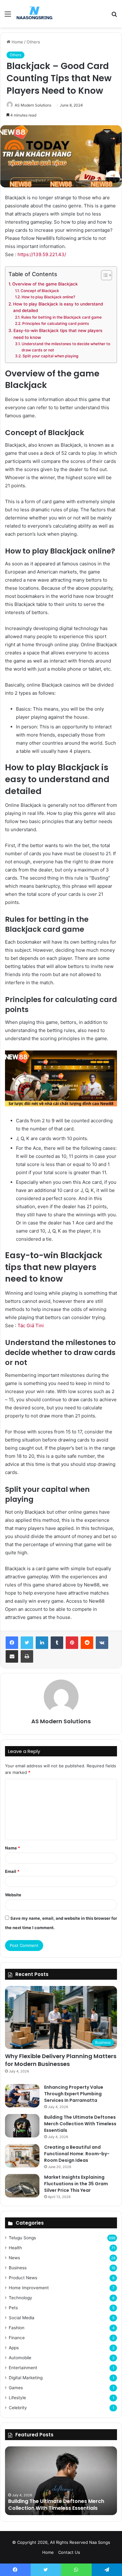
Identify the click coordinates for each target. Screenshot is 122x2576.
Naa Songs (100, 2542)
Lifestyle (17, 2398)
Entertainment (23, 2368)
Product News (23, 2278)
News (14, 2258)
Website (13, 1895)
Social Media (22, 2318)
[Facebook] (12, 1643)
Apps (14, 2348)
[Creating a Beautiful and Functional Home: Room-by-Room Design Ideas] (22, 2156)
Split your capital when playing (50, 356)
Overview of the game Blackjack (45, 284)
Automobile (20, 2358)
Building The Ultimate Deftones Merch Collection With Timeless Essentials (80, 2124)
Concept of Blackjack (40, 291)
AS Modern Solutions (33, 105)
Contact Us (69, 2552)
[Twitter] (27, 1643)
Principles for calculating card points (56, 323)
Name (13, 1848)
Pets (13, 2308)
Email (12, 1871)
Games (16, 2388)
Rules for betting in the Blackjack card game (61, 317)
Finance (17, 2338)
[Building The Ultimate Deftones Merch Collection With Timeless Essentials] (22, 2126)
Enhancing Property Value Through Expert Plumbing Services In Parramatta (74, 2094)
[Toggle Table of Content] (103, 275)
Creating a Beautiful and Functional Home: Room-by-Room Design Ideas (77, 2154)
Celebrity (18, 2408)
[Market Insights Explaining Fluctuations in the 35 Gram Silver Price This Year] (22, 2186)
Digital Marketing (26, 2378)
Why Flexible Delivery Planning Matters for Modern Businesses (61, 2060)
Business (18, 2268)
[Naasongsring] (34, 14)
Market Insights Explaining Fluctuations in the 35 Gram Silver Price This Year (76, 2184)
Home (17, 42)
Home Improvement (29, 2288)
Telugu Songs (22, 2238)
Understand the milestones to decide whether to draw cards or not (66, 347)
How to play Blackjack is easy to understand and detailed (58, 307)
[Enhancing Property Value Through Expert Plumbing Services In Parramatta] (22, 2096)
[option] (61, 2481)
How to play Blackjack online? (48, 297)
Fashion (17, 2328)
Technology (20, 2298)
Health (15, 2248)
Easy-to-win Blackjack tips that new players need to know (58, 334)
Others (33, 42)
